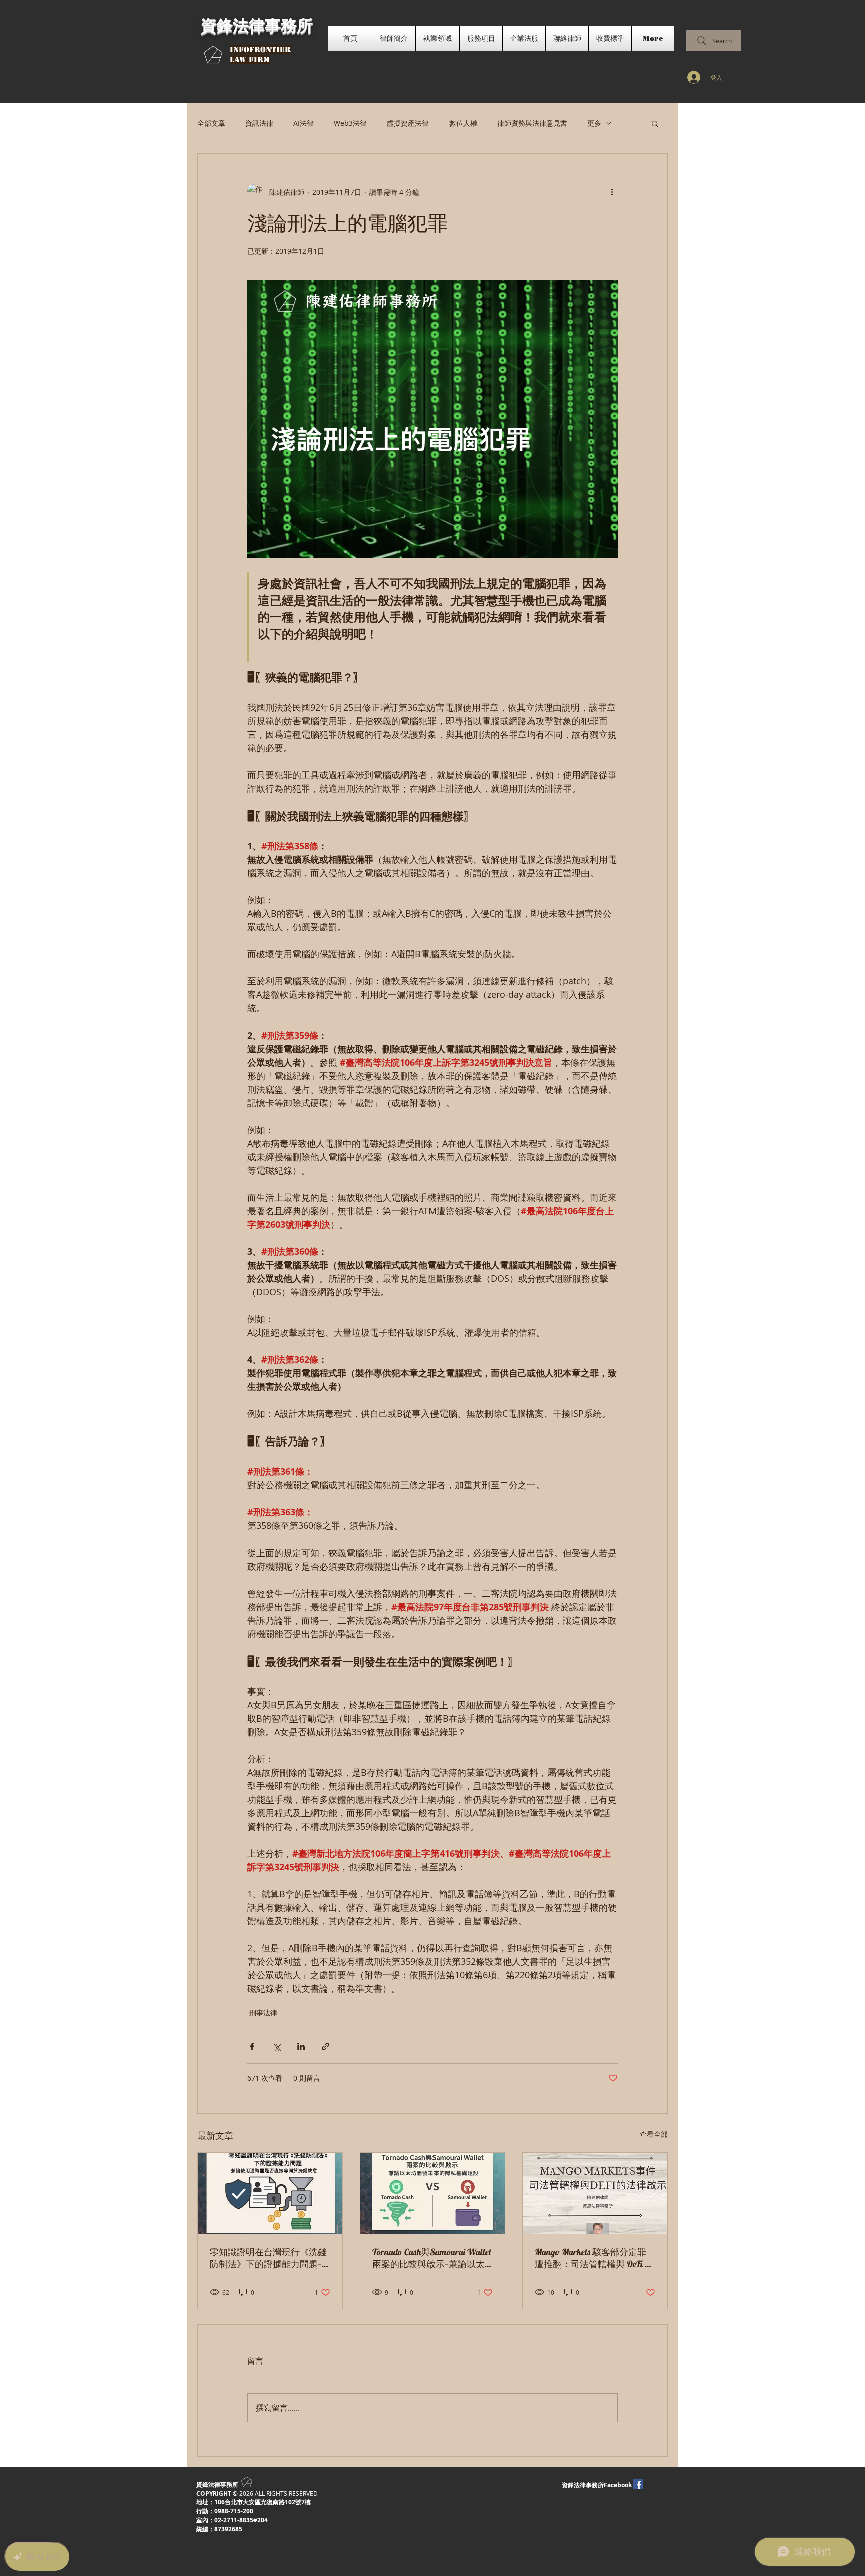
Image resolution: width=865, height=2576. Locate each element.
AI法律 (304, 123)
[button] (655, 123)
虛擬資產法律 (408, 123)
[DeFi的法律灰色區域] (595, 2193)
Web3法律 (350, 123)
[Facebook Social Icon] (638, 2484)
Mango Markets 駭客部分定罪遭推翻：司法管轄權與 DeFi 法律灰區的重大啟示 (594, 2258)
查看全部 (654, 2134)
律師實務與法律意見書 (532, 123)
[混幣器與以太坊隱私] (433, 2193)
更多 (594, 123)
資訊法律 (259, 123)
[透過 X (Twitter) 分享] (277, 2047)
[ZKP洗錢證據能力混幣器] (270, 2193)
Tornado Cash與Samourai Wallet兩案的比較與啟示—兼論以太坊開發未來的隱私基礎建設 (432, 2258)
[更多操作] (612, 192)
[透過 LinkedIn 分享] (301, 2047)
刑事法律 (263, 2013)
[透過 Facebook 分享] (252, 2047)
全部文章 (211, 123)
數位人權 (463, 123)
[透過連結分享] (326, 2047)
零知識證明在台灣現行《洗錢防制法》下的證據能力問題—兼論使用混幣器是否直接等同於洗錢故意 (268, 2258)
